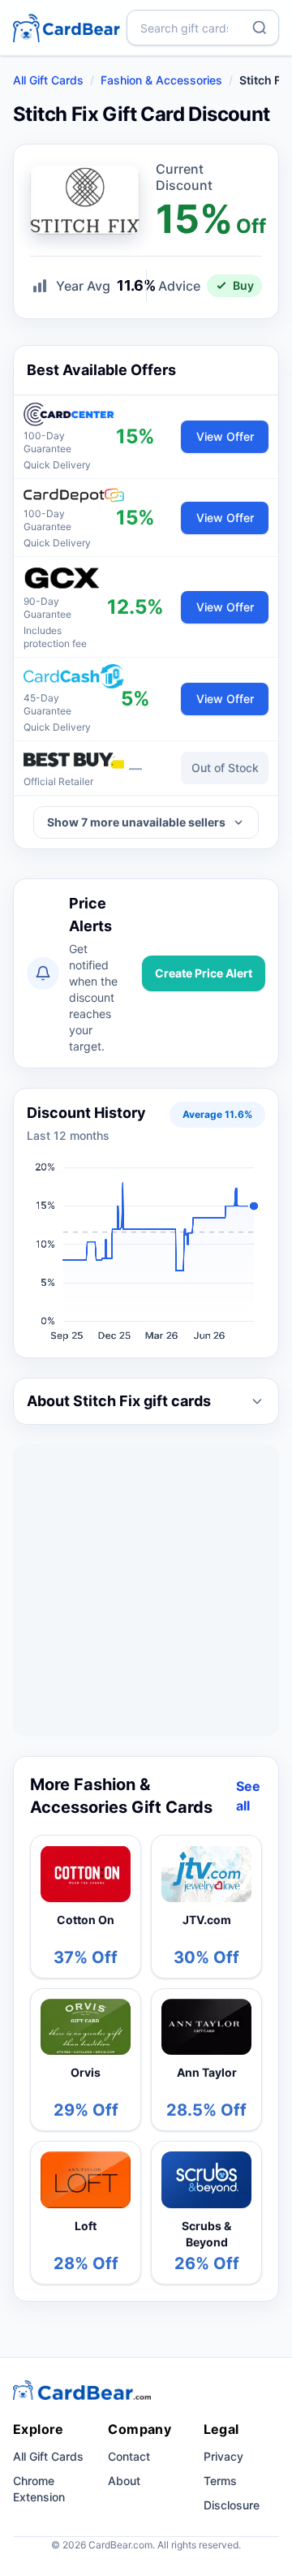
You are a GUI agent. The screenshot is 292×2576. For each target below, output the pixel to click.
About (124, 2481)
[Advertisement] (146, 1590)
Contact (129, 2456)
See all (248, 1796)
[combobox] (203, 28)
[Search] (260, 28)
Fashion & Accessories (161, 80)
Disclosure (232, 2505)
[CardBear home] (67, 27)
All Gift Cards (48, 80)
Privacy (223, 2456)
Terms (220, 2481)
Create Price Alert (204, 973)
